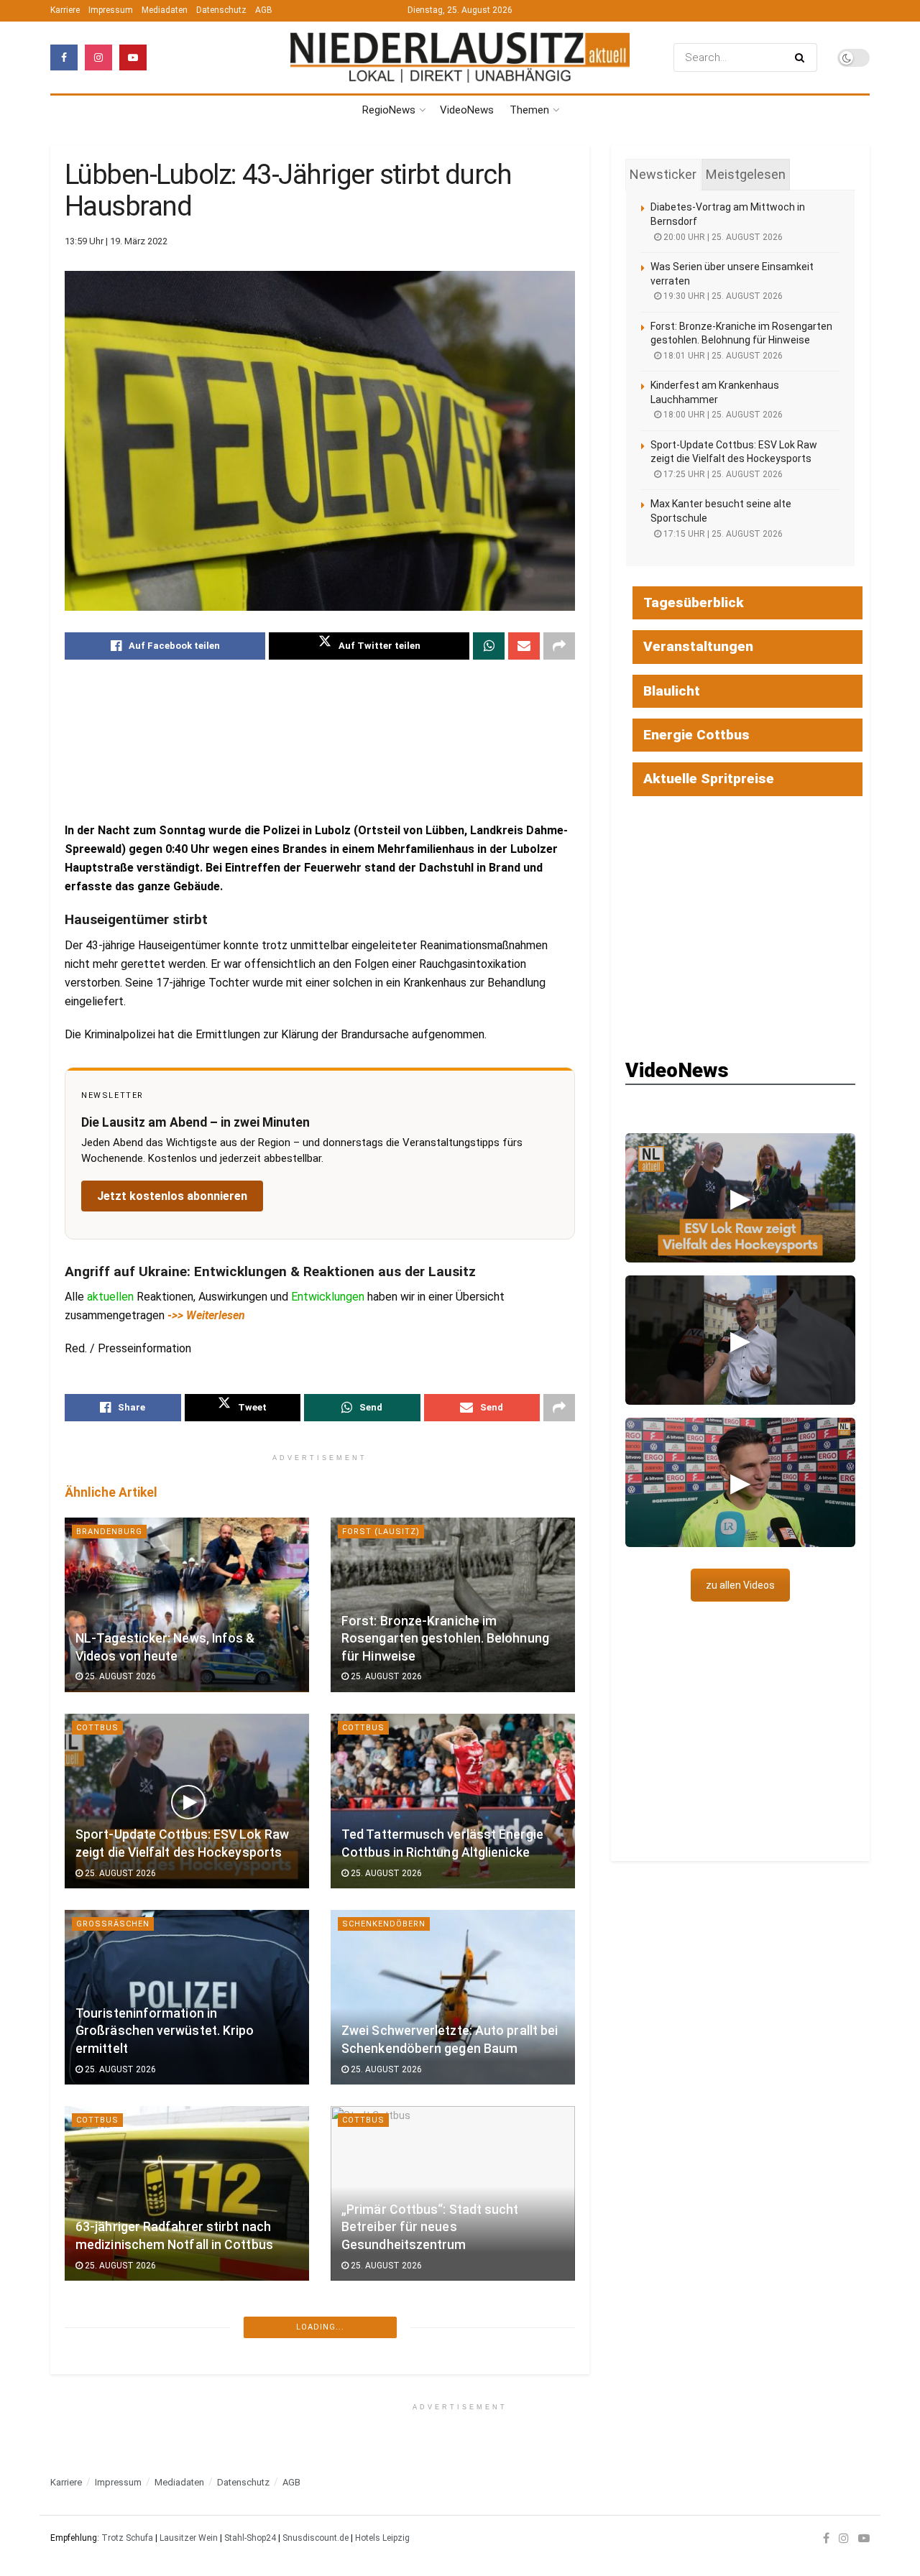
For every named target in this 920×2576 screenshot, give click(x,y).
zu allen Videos (740, 1585)
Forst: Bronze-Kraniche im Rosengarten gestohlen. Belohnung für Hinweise (445, 1639)
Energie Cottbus (696, 735)
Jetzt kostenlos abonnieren (172, 1196)
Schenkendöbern (384, 1924)
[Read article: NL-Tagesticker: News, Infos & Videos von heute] (187, 1605)
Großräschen (113, 1924)
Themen (529, 110)
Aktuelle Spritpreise (709, 779)
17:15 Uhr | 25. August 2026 (722, 534)
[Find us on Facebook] (64, 57)
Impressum (111, 10)
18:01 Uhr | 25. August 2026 (722, 356)
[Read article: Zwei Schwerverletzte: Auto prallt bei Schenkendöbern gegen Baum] (453, 1997)
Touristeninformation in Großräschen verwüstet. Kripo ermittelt (165, 2031)
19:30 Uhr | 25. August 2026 (722, 296)
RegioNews (389, 110)
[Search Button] (802, 57)
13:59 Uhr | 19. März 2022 (116, 241)
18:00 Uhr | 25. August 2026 (722, 415)
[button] (740, 1198)
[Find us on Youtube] (133, 57)
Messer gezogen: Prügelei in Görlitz (445, 2441)
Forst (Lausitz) (381, 1532)
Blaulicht (367, 2316)
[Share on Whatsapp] (489, 646)
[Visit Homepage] (460, 58)
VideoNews (467, 110)
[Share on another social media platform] (559, 646)
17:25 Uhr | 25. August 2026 (722, 474)
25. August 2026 (119, 1676)
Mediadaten (165, 10)
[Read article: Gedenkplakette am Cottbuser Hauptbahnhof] (187, 2390)
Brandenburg (109, 1532)
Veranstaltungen (698, 646)
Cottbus (97, 1728)
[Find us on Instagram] (98, 57)
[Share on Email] (524, 646)
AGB (264, 10)
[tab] (663, 175)
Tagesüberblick (694, 603)
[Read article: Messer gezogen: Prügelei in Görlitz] (453, 2390)
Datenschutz (221, 10)
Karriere (65, 10)
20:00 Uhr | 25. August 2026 (722, 237)
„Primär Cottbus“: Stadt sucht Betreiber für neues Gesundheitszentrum (430, 2227)
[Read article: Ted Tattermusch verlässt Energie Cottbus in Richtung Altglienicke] (453, 1801)
